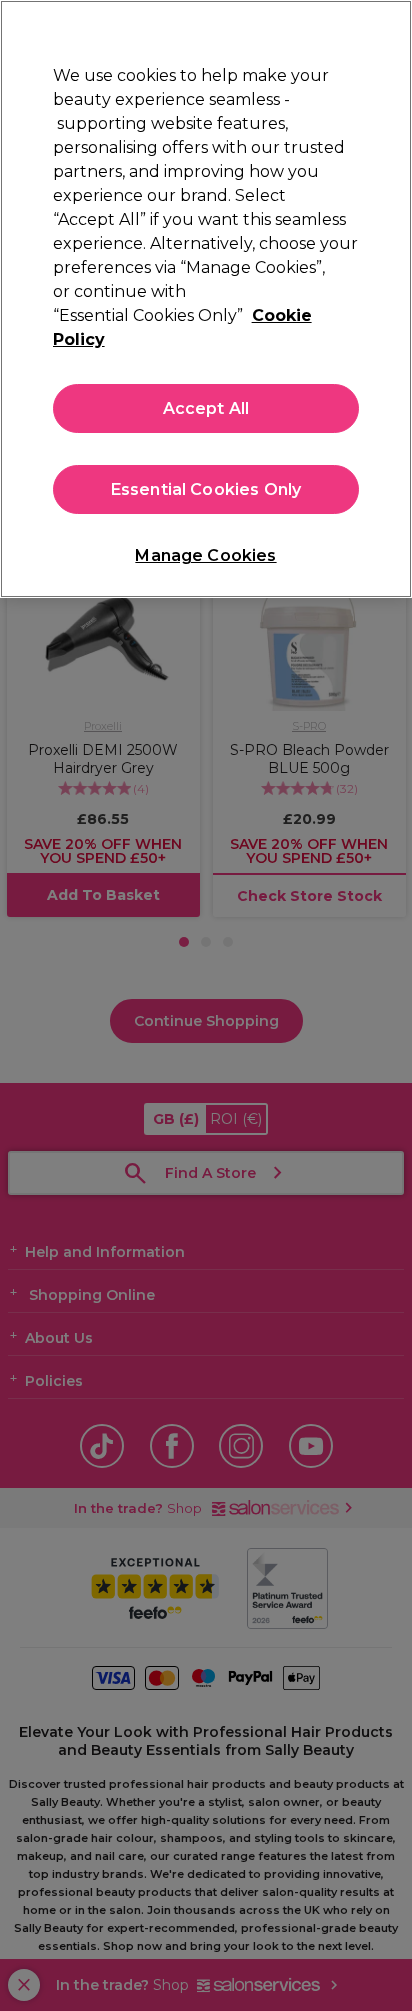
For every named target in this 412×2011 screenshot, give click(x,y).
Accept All (206, 408)
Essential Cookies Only (206, 489)
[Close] (388, 28)
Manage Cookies (205, 555)
